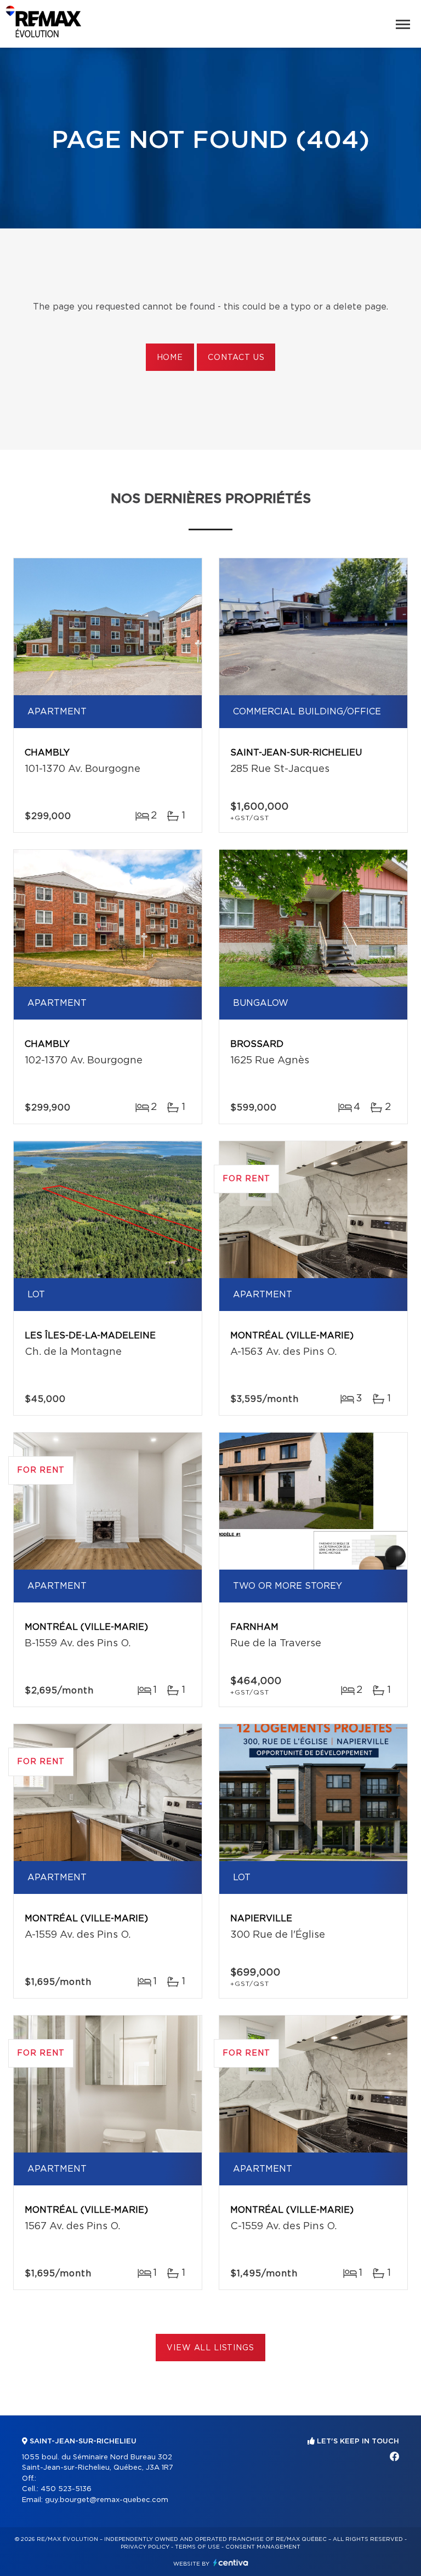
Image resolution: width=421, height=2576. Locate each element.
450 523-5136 (66, 2489)
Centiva (231, 2563)
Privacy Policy (145, 2547)
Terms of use (197, 2547)
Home (170, 358)
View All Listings (210, 2348)
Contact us (236, 358)
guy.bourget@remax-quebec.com (107, 2500)
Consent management (263, 2547)
